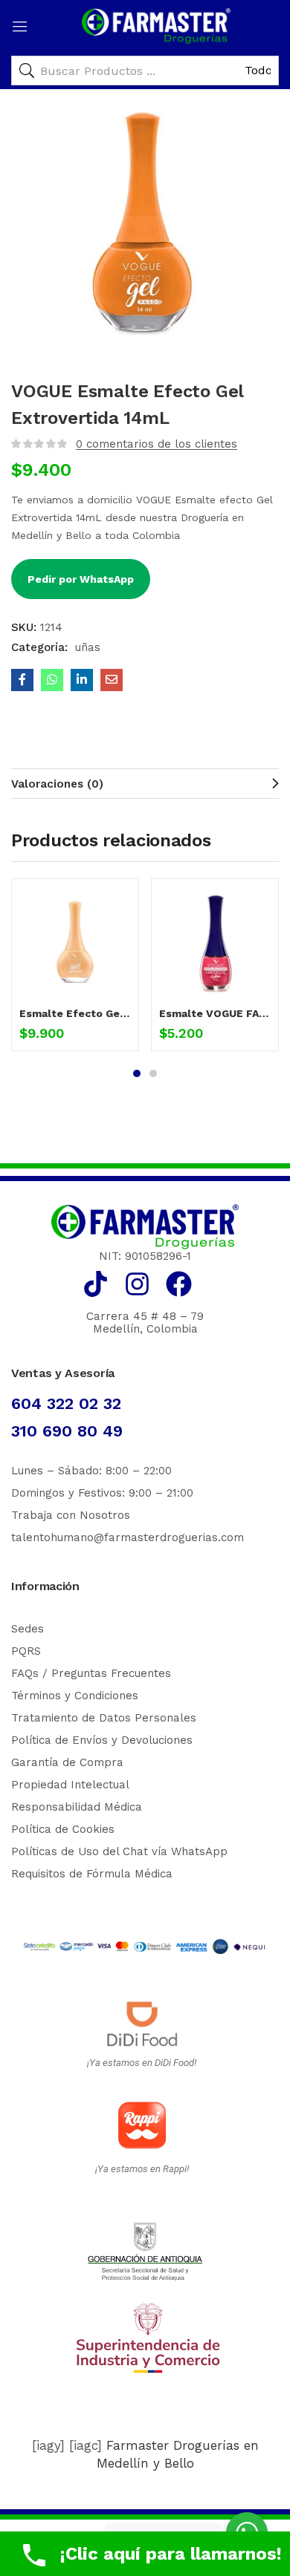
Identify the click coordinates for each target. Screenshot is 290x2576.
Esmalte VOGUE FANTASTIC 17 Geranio (215, 1013)
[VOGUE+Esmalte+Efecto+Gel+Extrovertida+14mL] (82, 680)
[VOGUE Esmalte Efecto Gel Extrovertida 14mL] (22, 680)
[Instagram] (137, 1284)
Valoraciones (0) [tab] (57, 784)
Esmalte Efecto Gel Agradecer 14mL (75, 1013)
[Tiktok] (96, 1284)
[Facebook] (179, 1284)
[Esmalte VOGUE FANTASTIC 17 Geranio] (215, 942)
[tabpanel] (75, 970)
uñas (88, 647)
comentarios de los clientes (157, 444)
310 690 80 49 (67, 1431)
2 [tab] (153, 1073)
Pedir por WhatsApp (81, 579)
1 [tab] (137, 1073)
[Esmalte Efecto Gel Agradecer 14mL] (75, 942)
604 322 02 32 (66, 1403)
